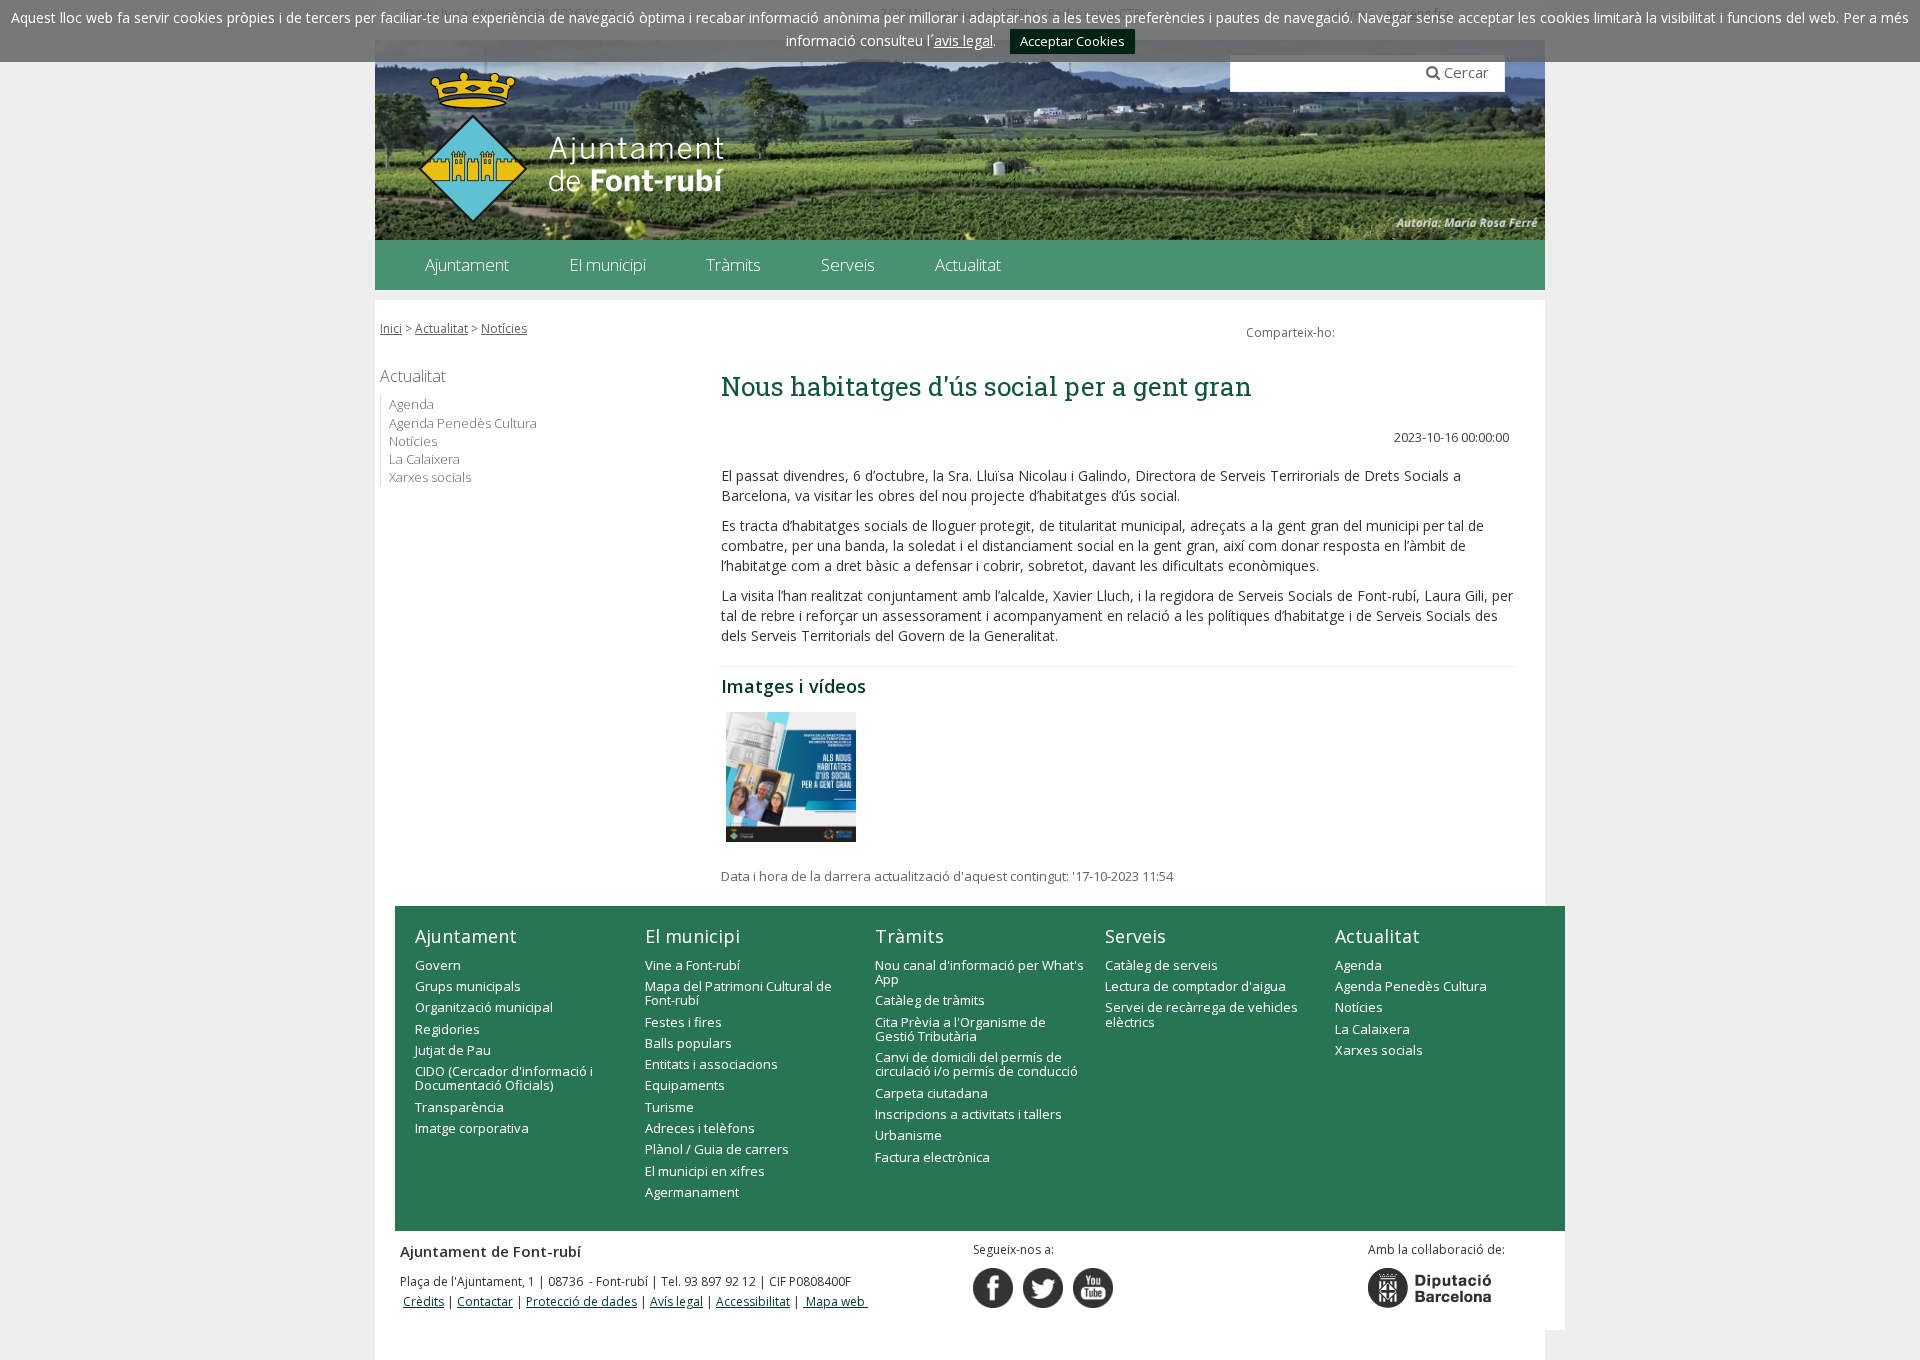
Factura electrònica (932, 1157)
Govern (438, 965)
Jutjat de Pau (453, 1050)
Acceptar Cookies (1072, 41)
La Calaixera (424, 459)
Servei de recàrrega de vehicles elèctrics (1201, 1014)
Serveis (1135, 936)
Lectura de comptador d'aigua (1195, 986)
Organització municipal (484, 1007)
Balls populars (688, 1043)
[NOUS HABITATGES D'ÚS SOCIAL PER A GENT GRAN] (791, 777)
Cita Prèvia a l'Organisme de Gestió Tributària (960, 1029)
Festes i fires (683, 1022)
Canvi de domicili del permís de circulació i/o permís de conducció (976, 1064)
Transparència (459, 1107)
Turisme (669, 1107)
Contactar (485, 1301)
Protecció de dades (581, 1301)
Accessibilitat (753, 1301)
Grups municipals (468, 986)
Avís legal (676, 1301)
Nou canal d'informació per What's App (979, 972)
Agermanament (692, 1192)
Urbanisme (908, 1135)
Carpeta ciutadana (931, 1093)
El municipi (692, 936)
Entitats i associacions (711, 1064)
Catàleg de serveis (1161, 965)
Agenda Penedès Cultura (463, 423)
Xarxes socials (430, 477)
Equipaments (685, 1085)
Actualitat (441, 328)
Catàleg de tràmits (930, 1000)
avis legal (963, 40)
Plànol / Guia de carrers (717, 1149)
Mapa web (835, 1301)
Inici (391, 328)
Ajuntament (466, 936)
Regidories (447, 1029)
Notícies (504, 328)
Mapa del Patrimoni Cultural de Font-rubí (738, 993)
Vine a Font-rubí (692, 965)
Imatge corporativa (472, 1128)
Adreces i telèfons (700, 1128)
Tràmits (909, 936)
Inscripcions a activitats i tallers (968, 1114)
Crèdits (423, 1301)
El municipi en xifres (705, 1171)
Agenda (411, 404)
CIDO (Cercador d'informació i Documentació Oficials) (504, 1078)
